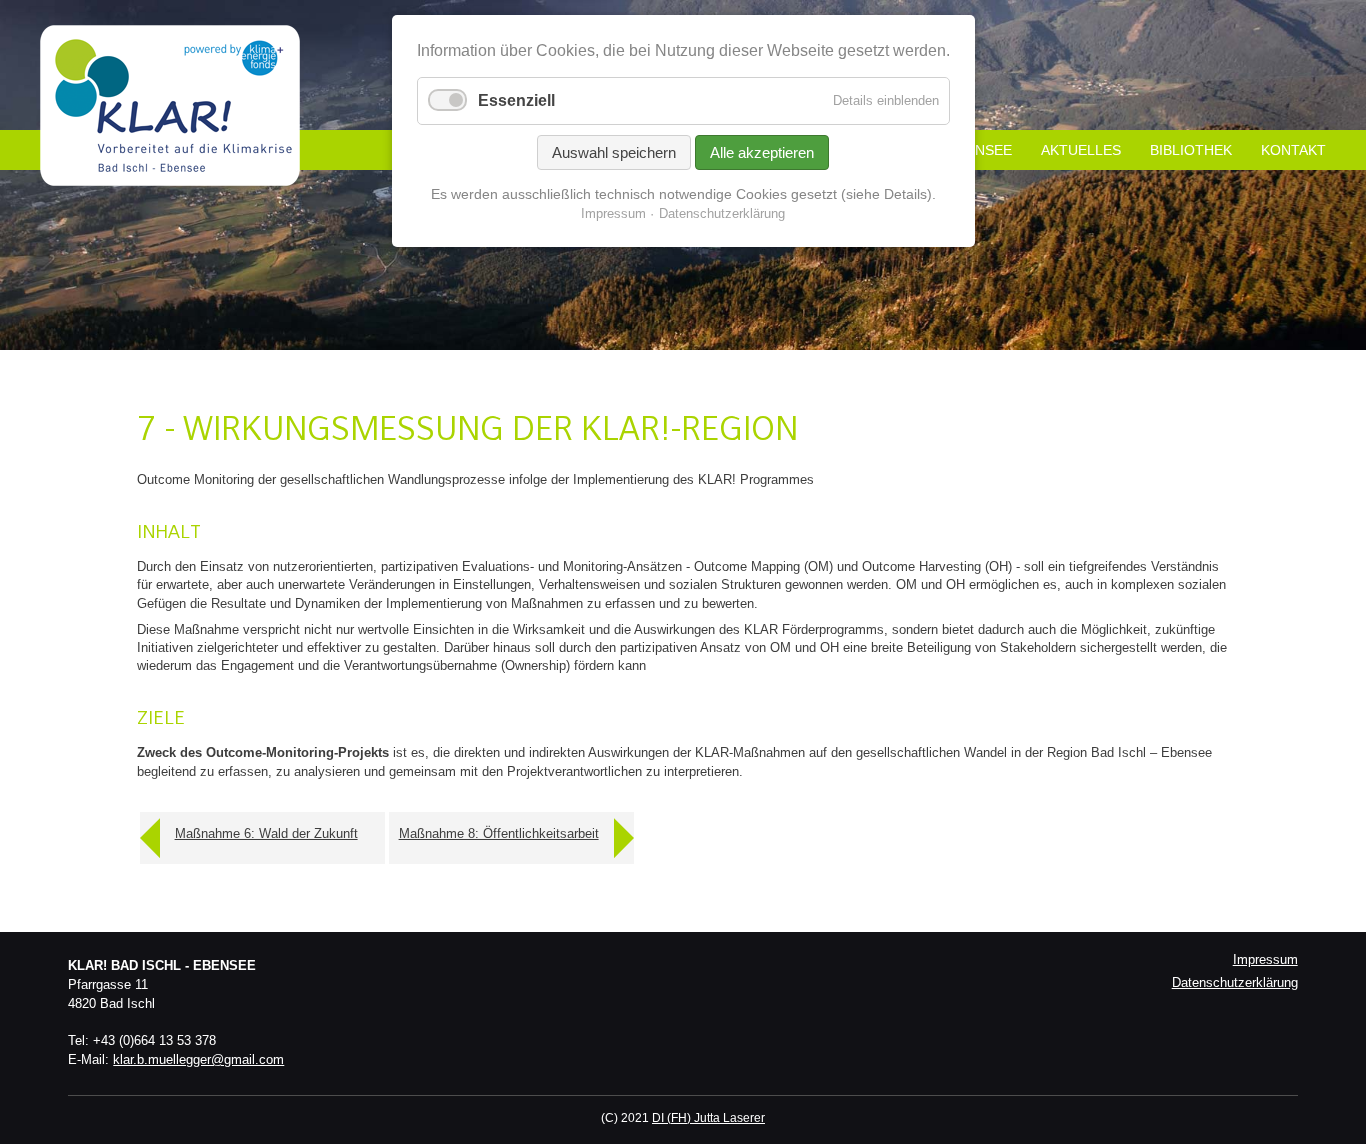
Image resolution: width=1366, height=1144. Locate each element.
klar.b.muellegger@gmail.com (198, 1059)
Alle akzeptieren (762, 152)
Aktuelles (1081, 150)
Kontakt (1293, 150)
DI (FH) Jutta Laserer (708, 1117)
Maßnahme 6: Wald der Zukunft (266, 833)
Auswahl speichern (614, 152)
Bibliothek (1191, 150)
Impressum (1265, 959)
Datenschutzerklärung (1235, 982)
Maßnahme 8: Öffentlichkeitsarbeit (499, 833)
